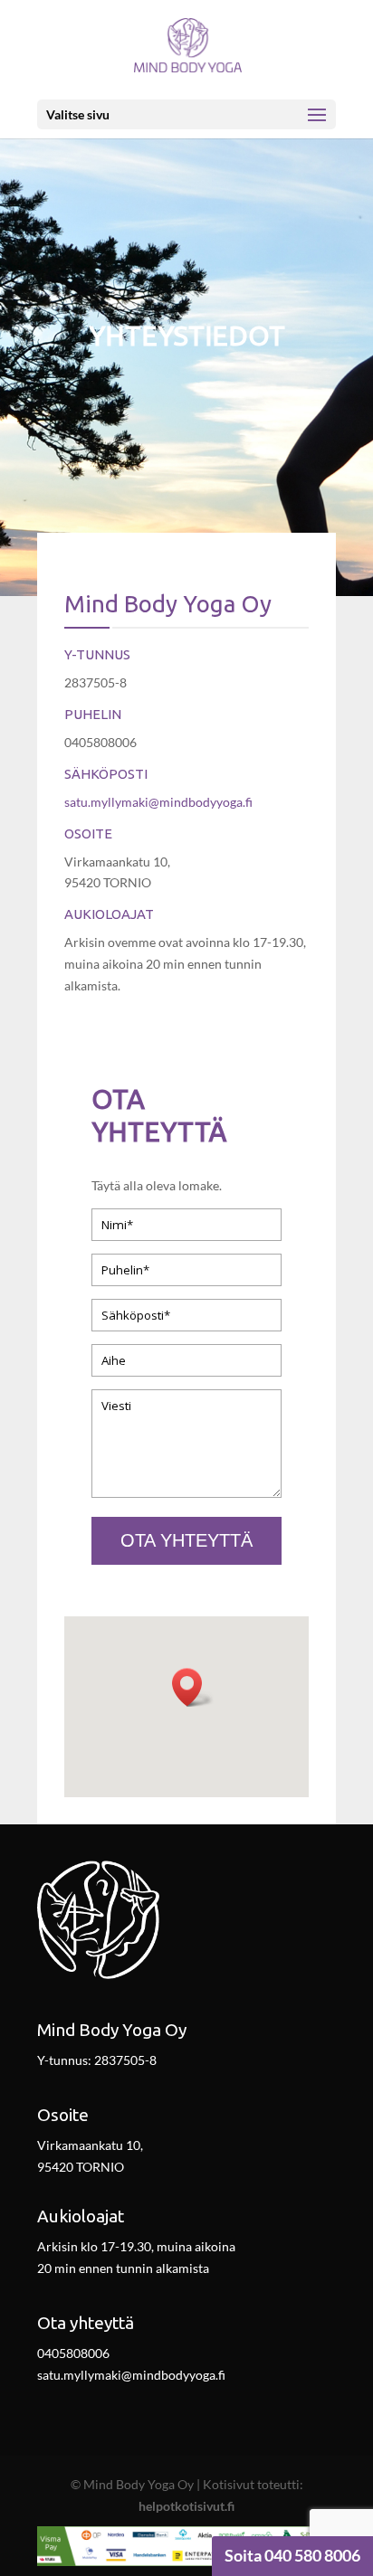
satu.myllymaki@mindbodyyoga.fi (158, 802)
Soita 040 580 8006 (292, 2555)
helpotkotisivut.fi (186, 2506)
